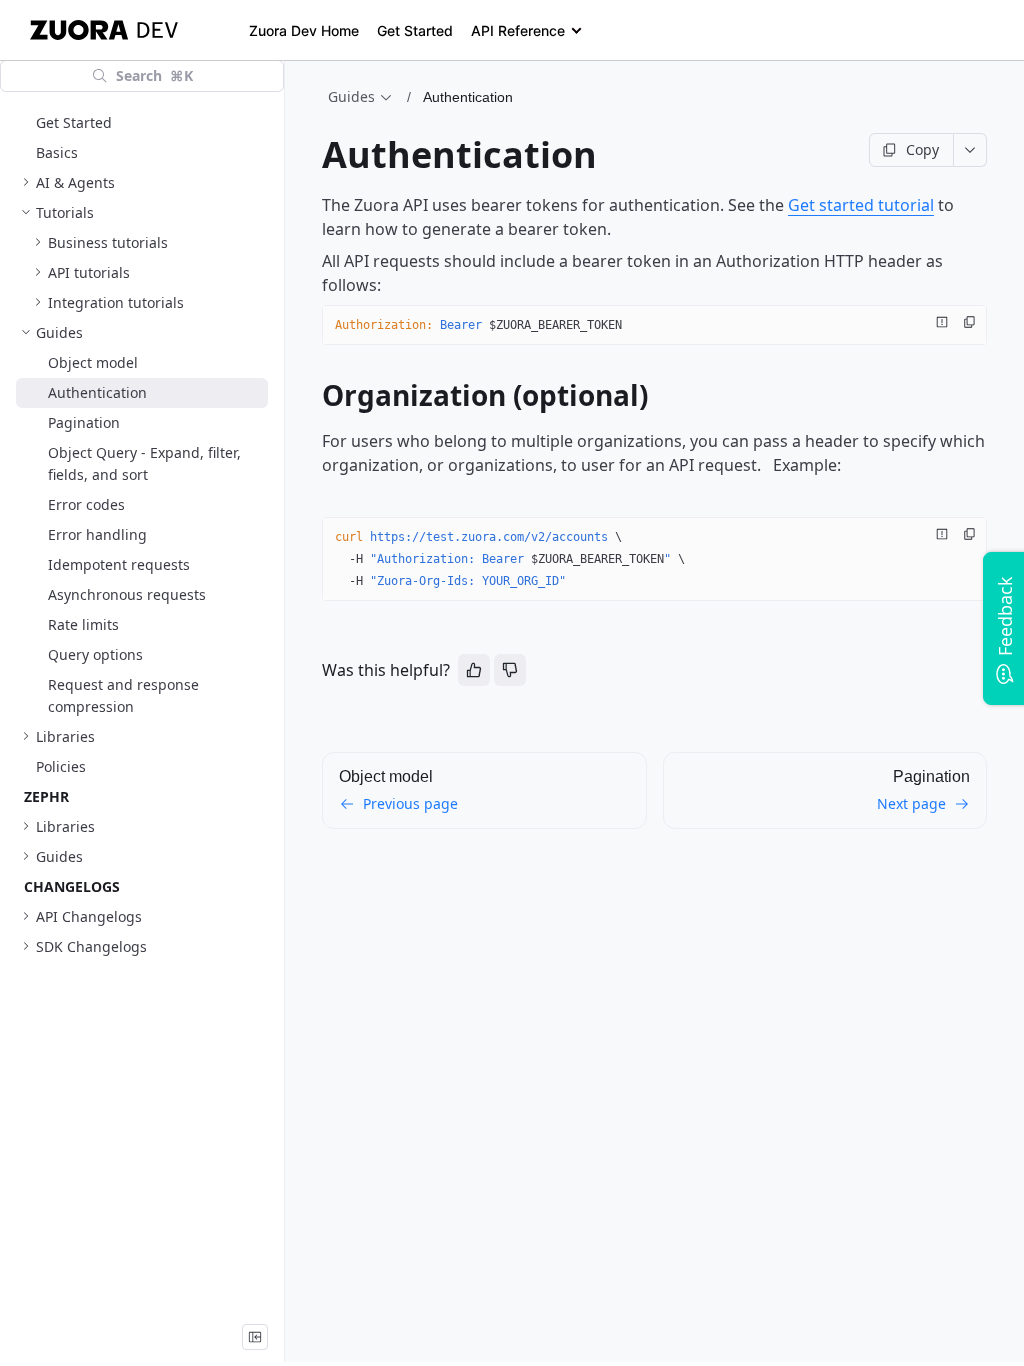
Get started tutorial (861, 205)
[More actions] (970, 150)
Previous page (410, 803)
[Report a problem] (942, 322)
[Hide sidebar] (255, 1337)
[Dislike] (510, 670)
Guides (351, 96)
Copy (922, 149)
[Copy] (970, 322)
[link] (142, 183)
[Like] (474, 670)
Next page (911, 803)
